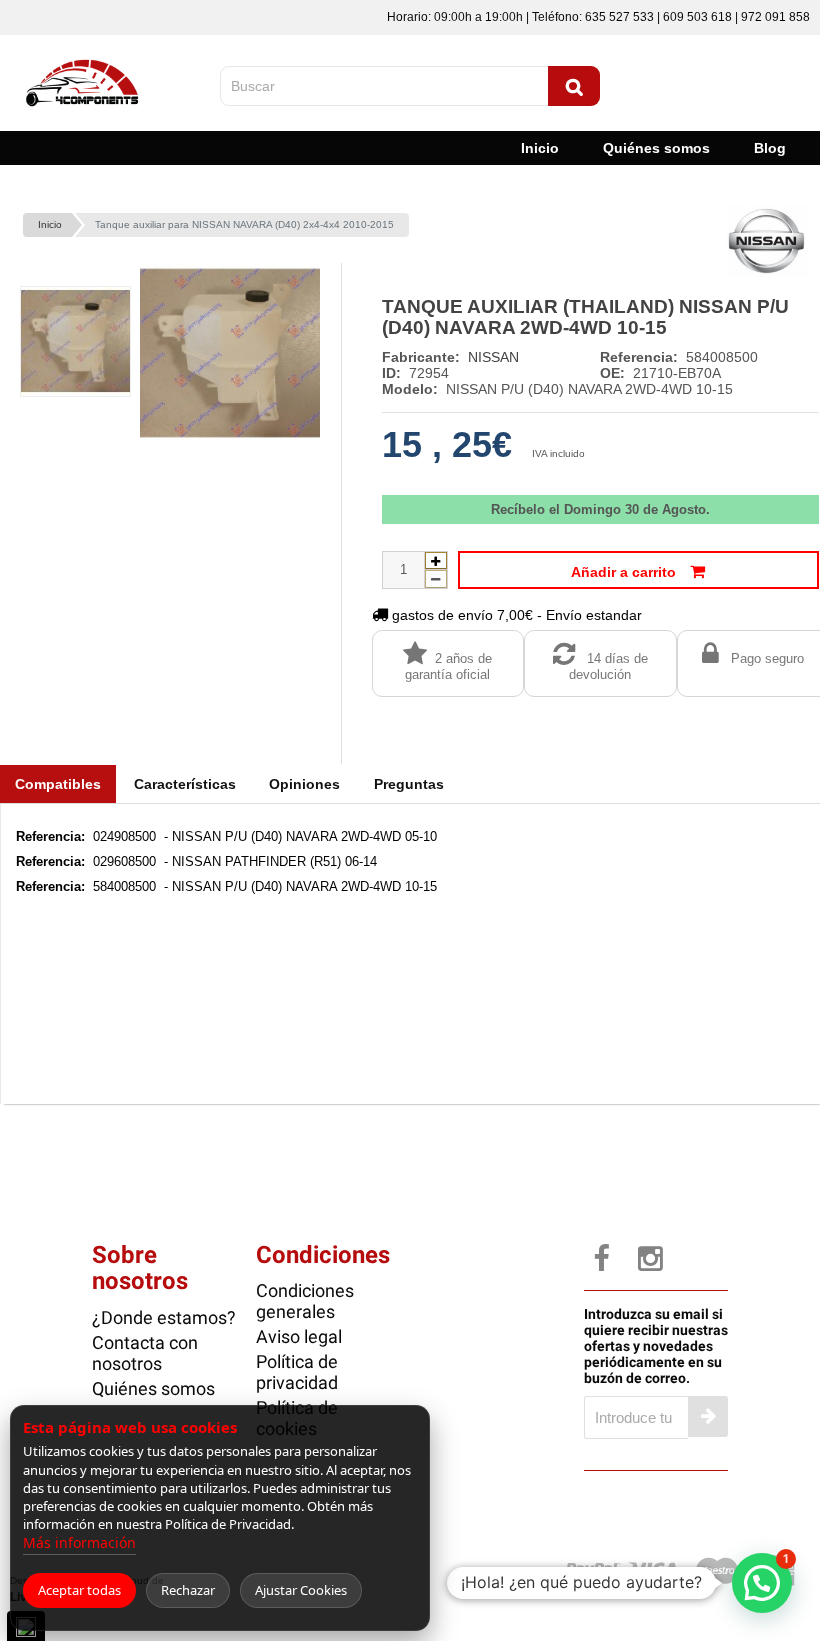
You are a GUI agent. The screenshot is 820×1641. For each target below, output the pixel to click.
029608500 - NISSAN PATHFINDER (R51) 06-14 (196, 861)
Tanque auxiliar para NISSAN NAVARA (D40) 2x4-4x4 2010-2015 (244, 224)
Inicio (540, 148)
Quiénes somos (656, 148)
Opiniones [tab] (304, 784)
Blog (770, 148)
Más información (79, 1542)
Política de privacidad (297, 1372)
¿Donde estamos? (164, 1317)
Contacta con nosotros (145, 1353)
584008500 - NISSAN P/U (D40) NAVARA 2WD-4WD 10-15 (226, 886)
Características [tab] (185, 784)
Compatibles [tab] (58, 784)
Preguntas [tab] (409, 784)
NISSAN (493, 357)
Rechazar (188, 1590)
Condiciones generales (305, 1301)
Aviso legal (299, 1336)
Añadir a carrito (625, 572)
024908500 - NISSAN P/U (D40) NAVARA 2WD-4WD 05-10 (226, 836)
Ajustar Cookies (301, 1590)
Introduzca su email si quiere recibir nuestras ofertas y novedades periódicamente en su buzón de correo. (656, 1346)
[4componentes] (84, 52)
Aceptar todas (79, 1590)
